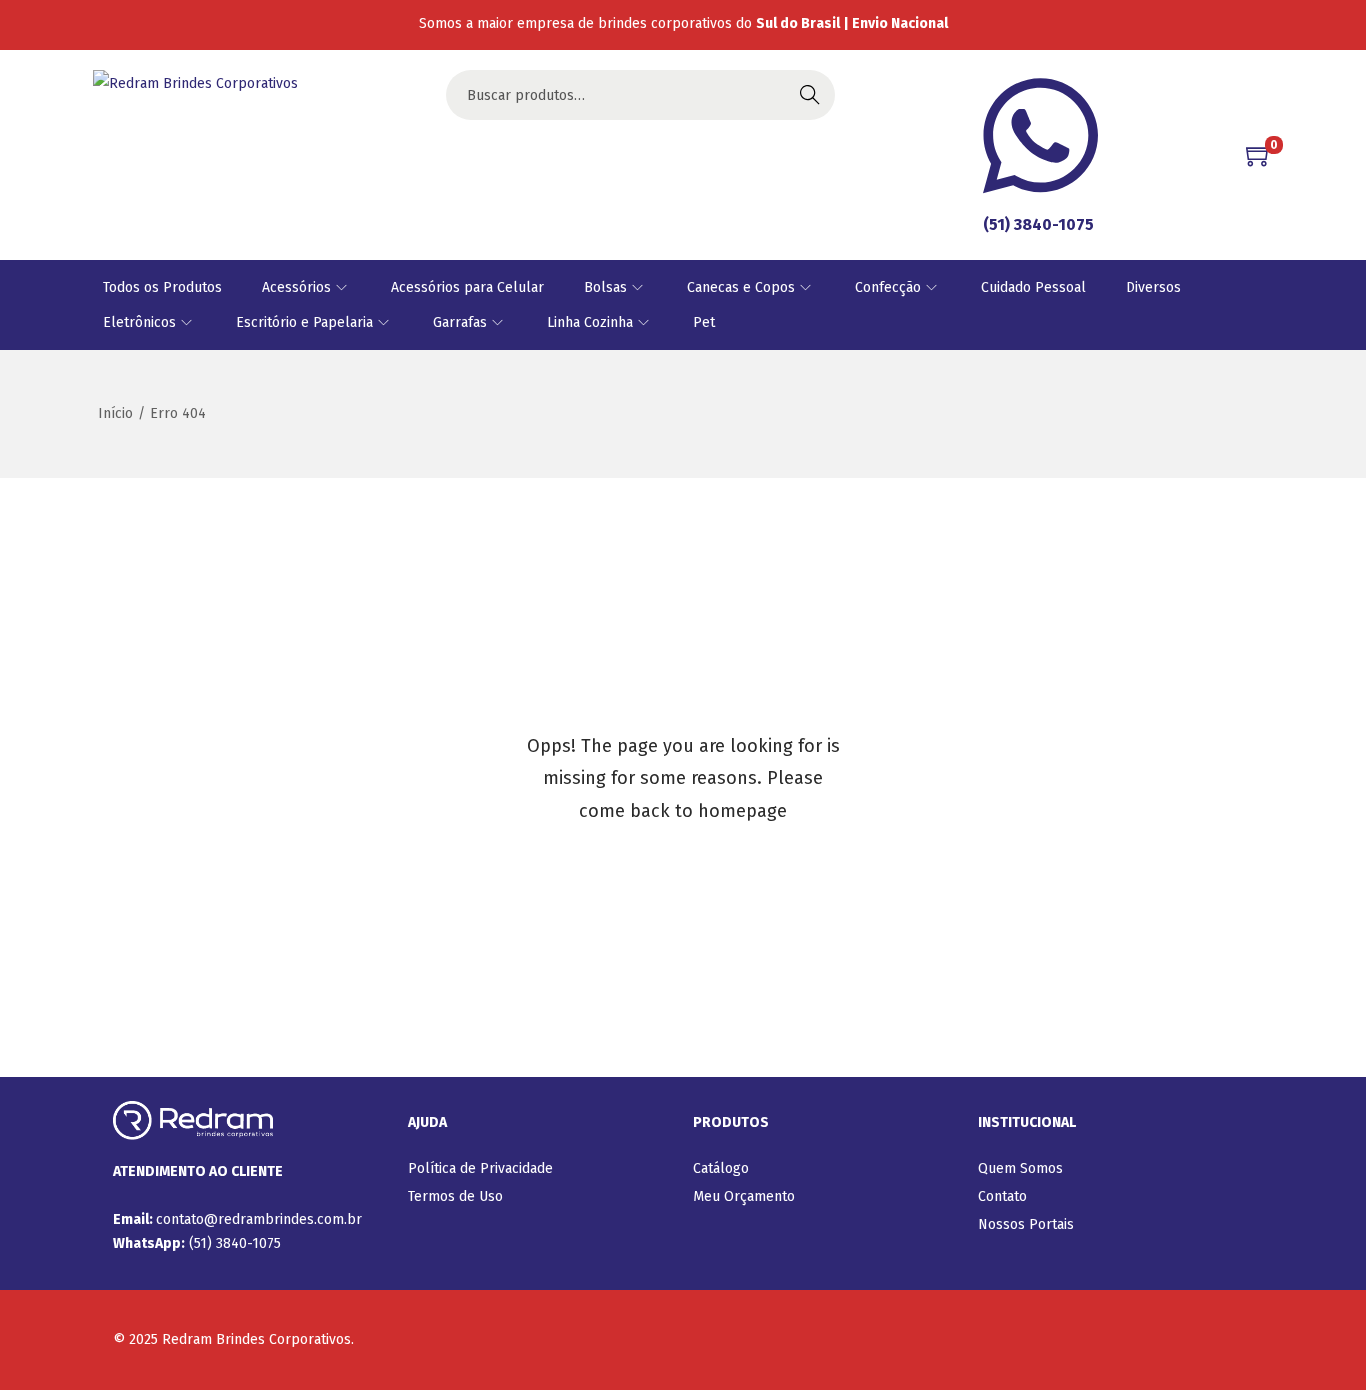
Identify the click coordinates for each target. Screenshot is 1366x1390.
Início (115, 413)
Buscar (810, 94)
